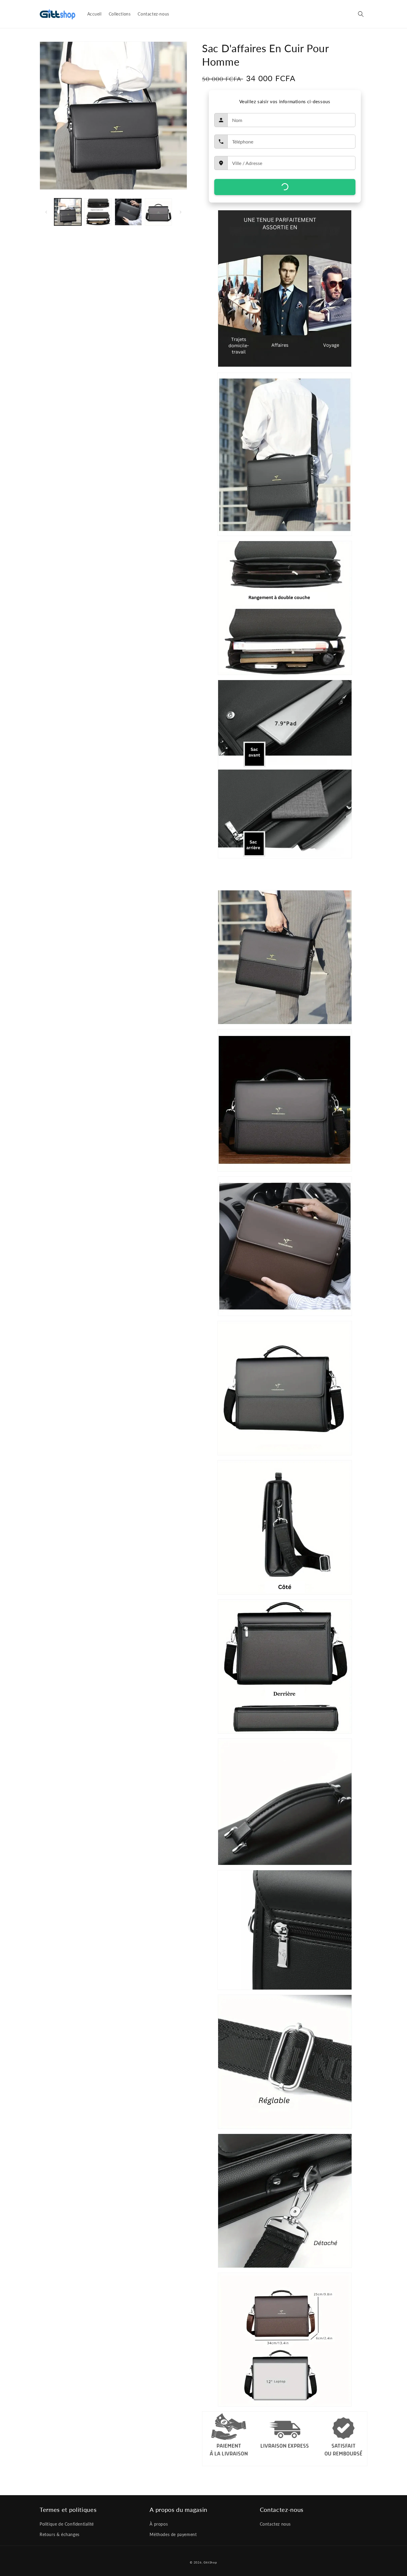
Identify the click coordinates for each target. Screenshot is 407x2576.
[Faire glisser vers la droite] (181, 212)
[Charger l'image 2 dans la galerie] (98, 212)
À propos (159, 2524)
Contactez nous (275, 2524)
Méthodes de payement (173, 2534)
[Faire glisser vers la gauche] (46, 212)
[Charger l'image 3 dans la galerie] (128, 212)
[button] (361, 14)
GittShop (210, 2562)
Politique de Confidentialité (67, 2524)
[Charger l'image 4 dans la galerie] (158, 212)
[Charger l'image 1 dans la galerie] (68, 212)
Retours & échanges (60, 2534)
